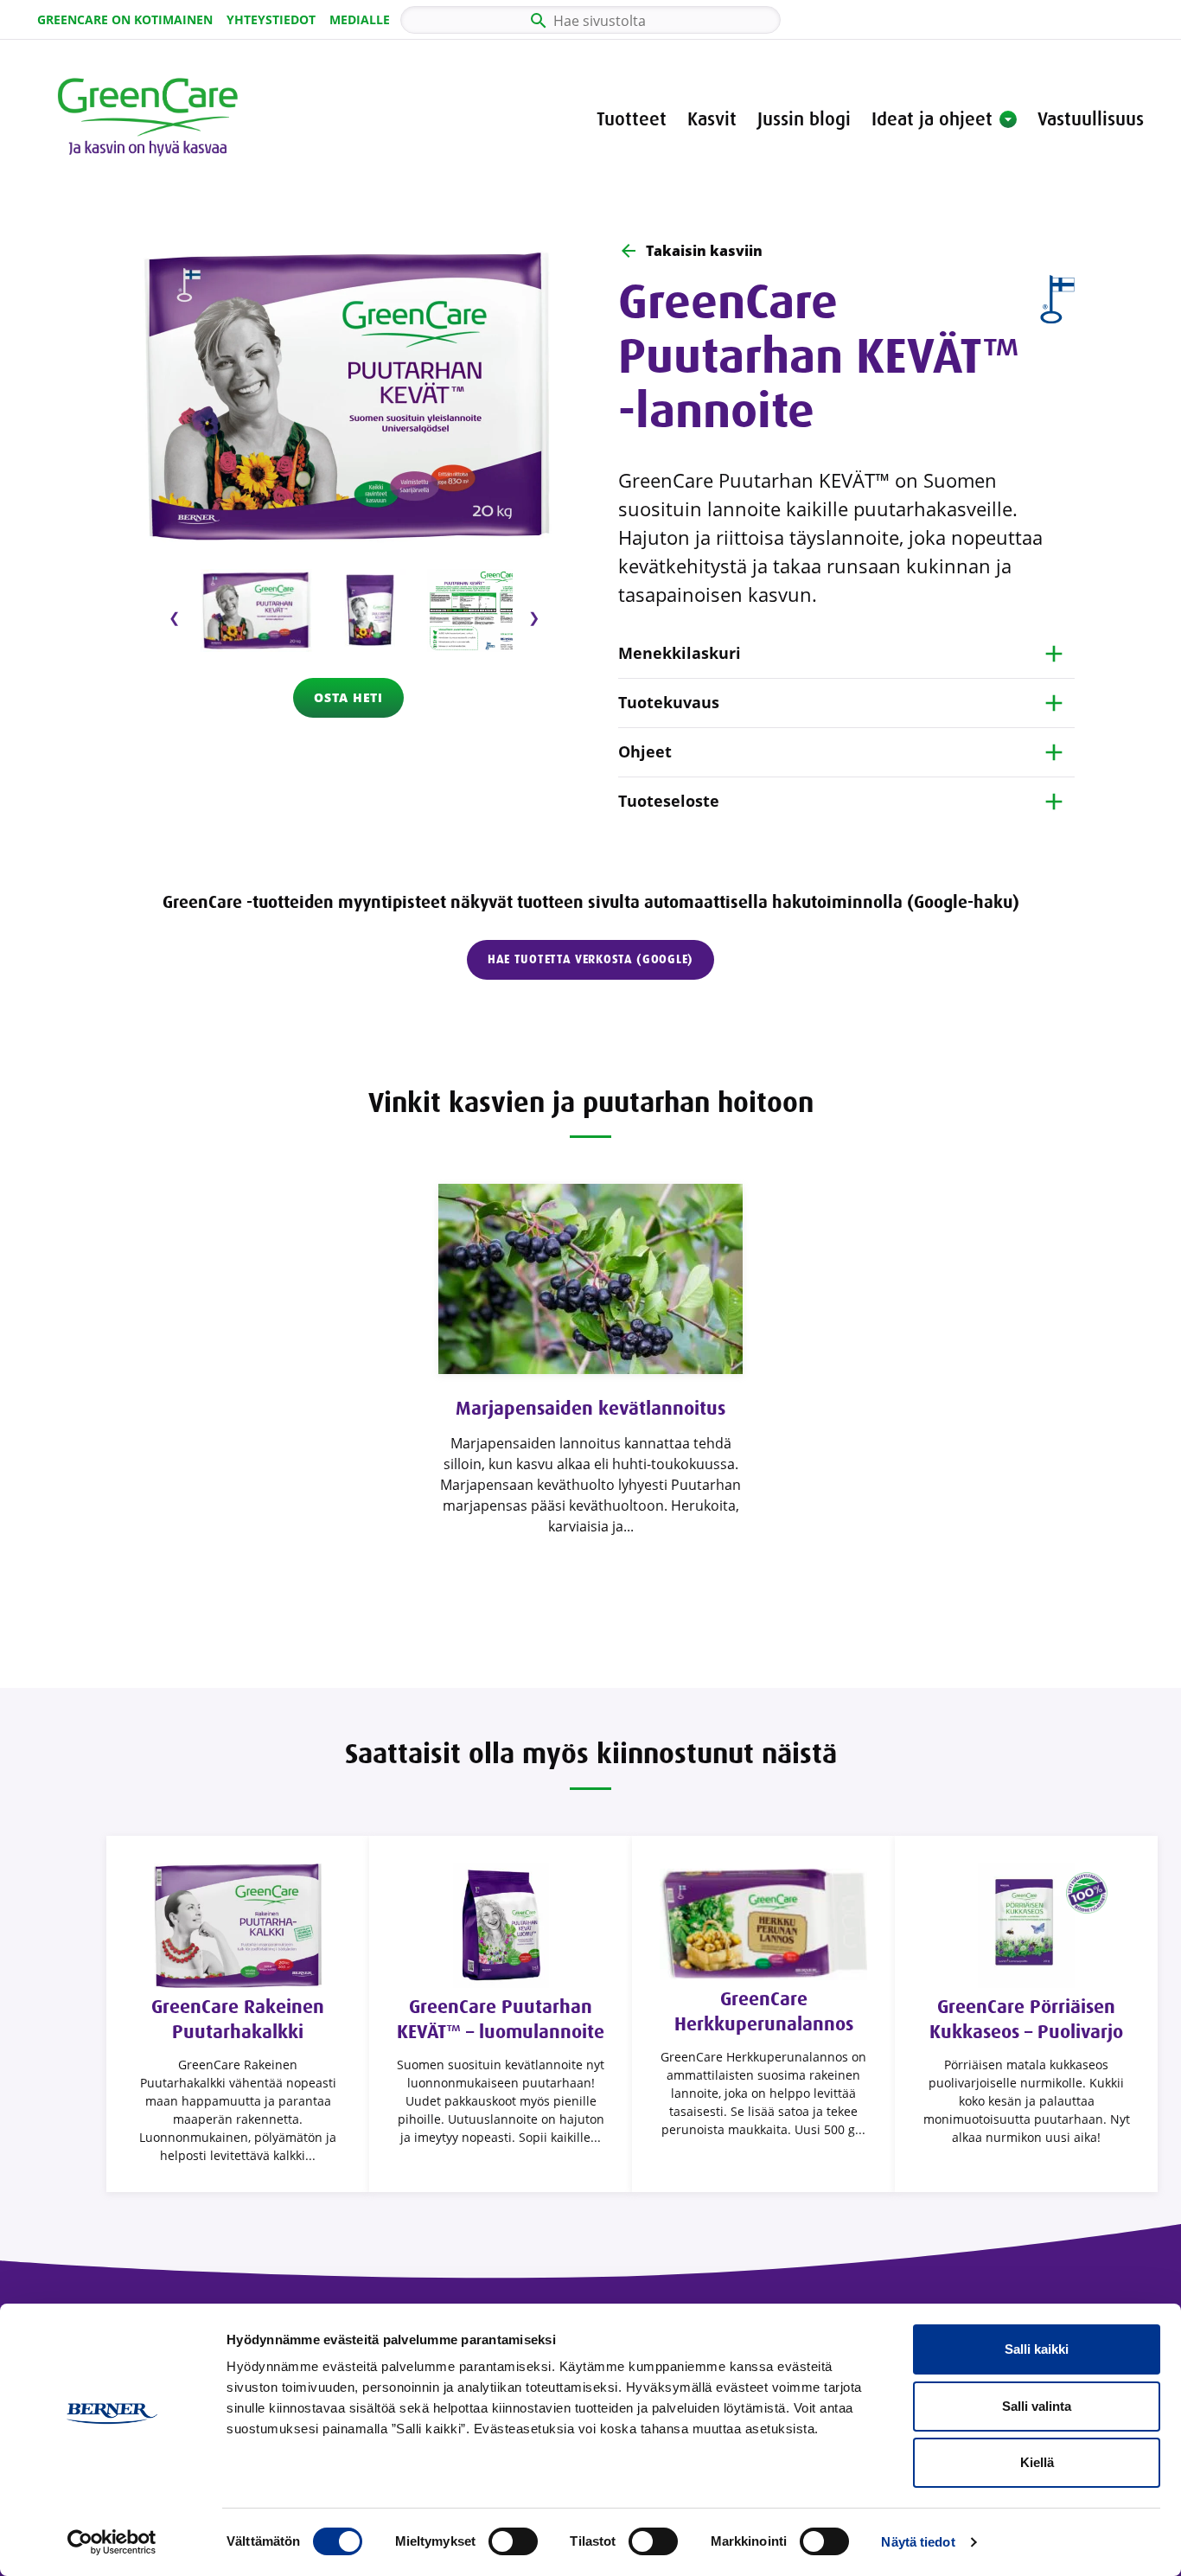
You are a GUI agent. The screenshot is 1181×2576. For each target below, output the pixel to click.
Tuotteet (632, 119)
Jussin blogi (804, 119)
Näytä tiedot (918, 2542)
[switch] (513, 2541)
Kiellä (1037, 2462)
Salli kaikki (1037, 2349)
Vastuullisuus (1091, 119)
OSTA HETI (348, 697)
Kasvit (712, 119)
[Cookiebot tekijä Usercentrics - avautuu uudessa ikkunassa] (112, 2542)
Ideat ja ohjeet (932, 119)
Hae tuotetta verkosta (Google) (590, 959)
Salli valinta (1037, 2406)
